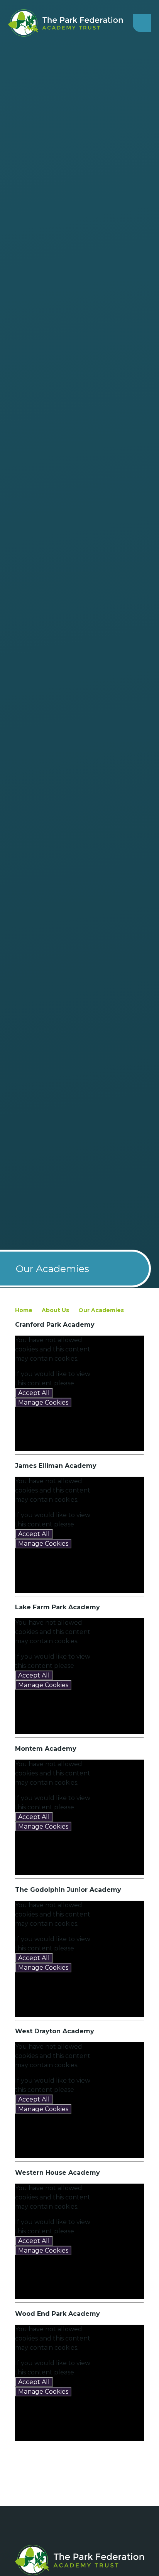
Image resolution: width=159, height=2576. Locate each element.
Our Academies (101, 1310)
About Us (55, 1310)
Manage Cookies (43, 1402)
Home (24, 1310)
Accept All (34, 1393)
